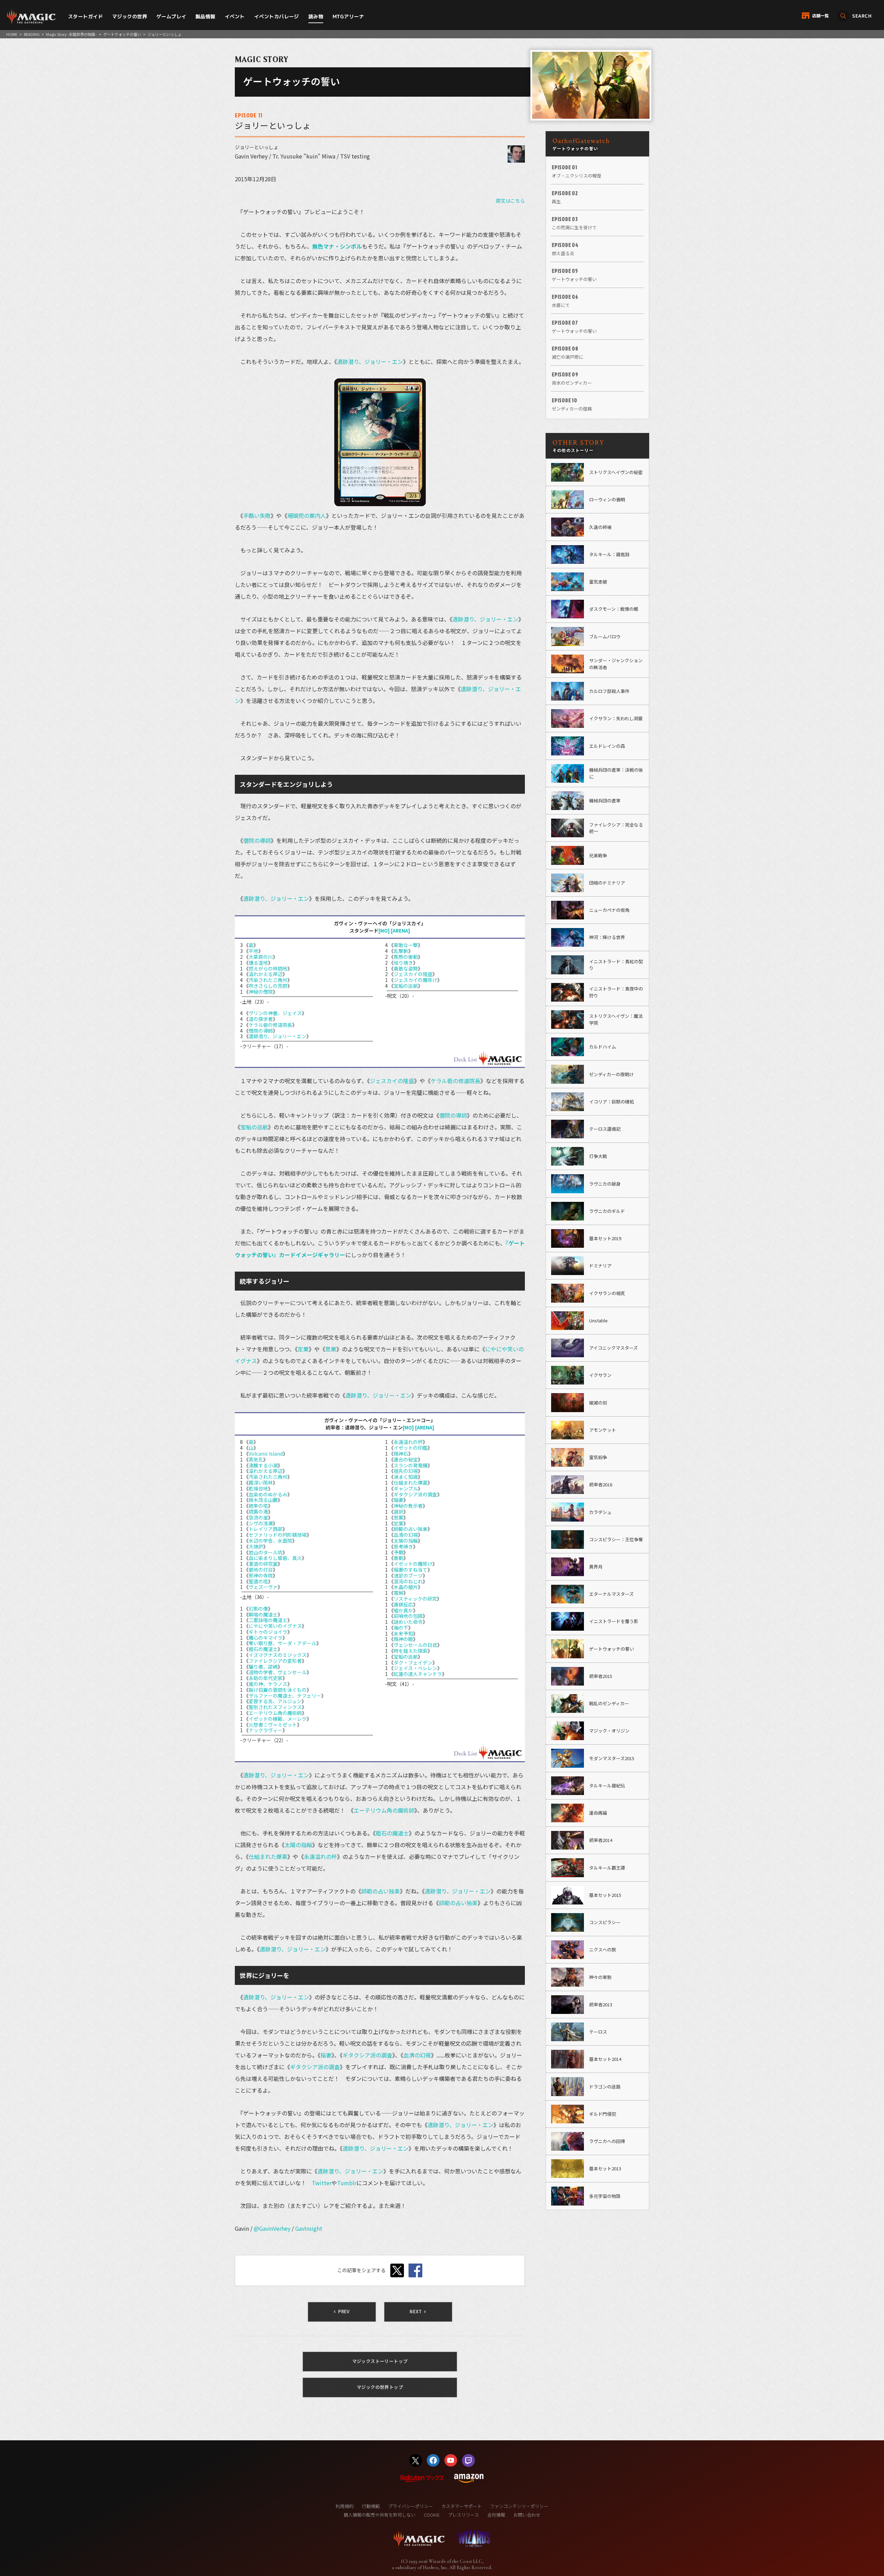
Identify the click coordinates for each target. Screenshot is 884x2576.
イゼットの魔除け (413, 1564)
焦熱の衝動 (406, 957)
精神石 (401, 1454)
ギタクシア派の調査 (415, 1494)
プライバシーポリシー (411, 2506)
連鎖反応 (403, 1604)
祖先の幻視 (406, 1471)
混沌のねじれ (408, 1581)
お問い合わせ (527, 2515)
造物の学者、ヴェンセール (278, 1672)
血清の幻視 (406, 1535)
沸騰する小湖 (263, 1465)
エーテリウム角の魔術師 (275, 1713)
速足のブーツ (408, 1575)
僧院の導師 (257, 840)
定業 (303, 1349)
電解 (398, 1593)
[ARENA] (401, 930)
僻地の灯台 (261, 1570)
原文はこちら (510, 201)
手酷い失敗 (257, 515)
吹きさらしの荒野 (268, 986)
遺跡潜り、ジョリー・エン (370, 361)
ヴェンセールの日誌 (415, 1645)
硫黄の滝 (258, 1512)
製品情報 (205, 16)
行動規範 (371, 2506)
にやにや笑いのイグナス (275, 1626)
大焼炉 (256, 1546)
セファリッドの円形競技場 (278, 1535)
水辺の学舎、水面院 (270, 1541)
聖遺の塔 (258, 1581)
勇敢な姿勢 (406, 968)
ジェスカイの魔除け (415, 980)
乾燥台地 (258, 1488)
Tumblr (347, 2183)
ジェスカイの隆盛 (413, 974)
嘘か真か (403, 1610)
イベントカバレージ (277, 16)
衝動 (398, 1558)
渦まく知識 (406, 1477)
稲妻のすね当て (411, 1570)
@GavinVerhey (272, 2228)
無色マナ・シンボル (337, 246)
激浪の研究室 (263, 1564)
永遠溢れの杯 (408, 1442)
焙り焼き (403, 963)
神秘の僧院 (261, 992)
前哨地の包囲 (408, 1616)
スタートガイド (85, 16)
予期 (398, 1552)
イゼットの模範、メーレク (278, 1719)
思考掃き (403, 1546)
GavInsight (309, 2228)
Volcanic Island (266, 1454)
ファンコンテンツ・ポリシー (519, 2506)
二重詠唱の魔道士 (268, 1620)
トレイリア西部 (266, 1529)
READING (32, 34)
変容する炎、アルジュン (275, 1701)
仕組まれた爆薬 (411, 1483)
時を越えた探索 (411, 1651)
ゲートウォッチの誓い (122, 34)
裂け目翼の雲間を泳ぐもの (278, 1690)
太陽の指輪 (406, 1541)
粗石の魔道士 (263, 1649)
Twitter (322, 2183)
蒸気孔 (256, 1459)
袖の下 (401, 1628)
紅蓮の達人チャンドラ (418, 1674)
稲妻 (398, 1500)
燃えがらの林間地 (268, 968)
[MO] (384, 930)
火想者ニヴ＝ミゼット (273, 1725)
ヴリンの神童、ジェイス (275, 1013)
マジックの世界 (130, 16)
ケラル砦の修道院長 (270, 1025)
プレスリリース (463, 2515)
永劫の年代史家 (266, 1678)
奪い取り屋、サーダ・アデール (282, 1643)
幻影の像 (258, 1609)
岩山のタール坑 (266, 1552)
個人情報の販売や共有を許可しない (379, 2515)
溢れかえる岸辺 (266, 974)
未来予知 (403, 1633)
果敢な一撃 (406, 945)
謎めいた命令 (408, 1622)
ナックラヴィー (266, 1730)
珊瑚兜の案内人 (307, 515)
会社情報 (496, 2515)
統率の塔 (258, 1506)
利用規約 (345, 2506)
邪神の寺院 (261, 1575)
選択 (398, 1512)
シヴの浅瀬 (261, 1523)
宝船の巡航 (406, 986)
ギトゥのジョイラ (268, 1632)
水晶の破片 (406, 1587)
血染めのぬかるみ (268, 1494)
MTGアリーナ (348, 16)
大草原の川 (261, 957)
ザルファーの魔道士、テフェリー (285, 1696)
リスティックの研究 (415, 1599)
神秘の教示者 (408, 1506)
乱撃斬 (401, 951)
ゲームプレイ (171, 16)
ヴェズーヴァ (263, 1587)
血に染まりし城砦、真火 (275, 1558)
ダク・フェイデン (413, 1662)
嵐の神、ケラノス (268, 1684)
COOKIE (432, 2515)
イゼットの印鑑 (411, 1448)
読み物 (316, 16)
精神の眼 (403, 1639)
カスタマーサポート (462, 2506)
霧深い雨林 (261, 1483)
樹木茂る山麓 (263, 1500)
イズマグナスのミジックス (278, 1655)
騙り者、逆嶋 (263, 1667)
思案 (331, 1349)
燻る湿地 (258, 963)
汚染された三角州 (268, 980)
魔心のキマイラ (266, 1638)
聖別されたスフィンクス (275, 1707)
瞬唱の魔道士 (263, 1614)
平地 (253, 951)
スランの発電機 (411, 1465)
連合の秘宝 (406, 1459)
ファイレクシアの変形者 (275, 1661)
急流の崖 (258, 1517)
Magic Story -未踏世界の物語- (71, 34)
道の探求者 (261, 1019)
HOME (12, 34)
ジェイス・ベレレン (415, 1668)
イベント (235, 16)
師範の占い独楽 (411, 1529)
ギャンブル (406, 1488)
